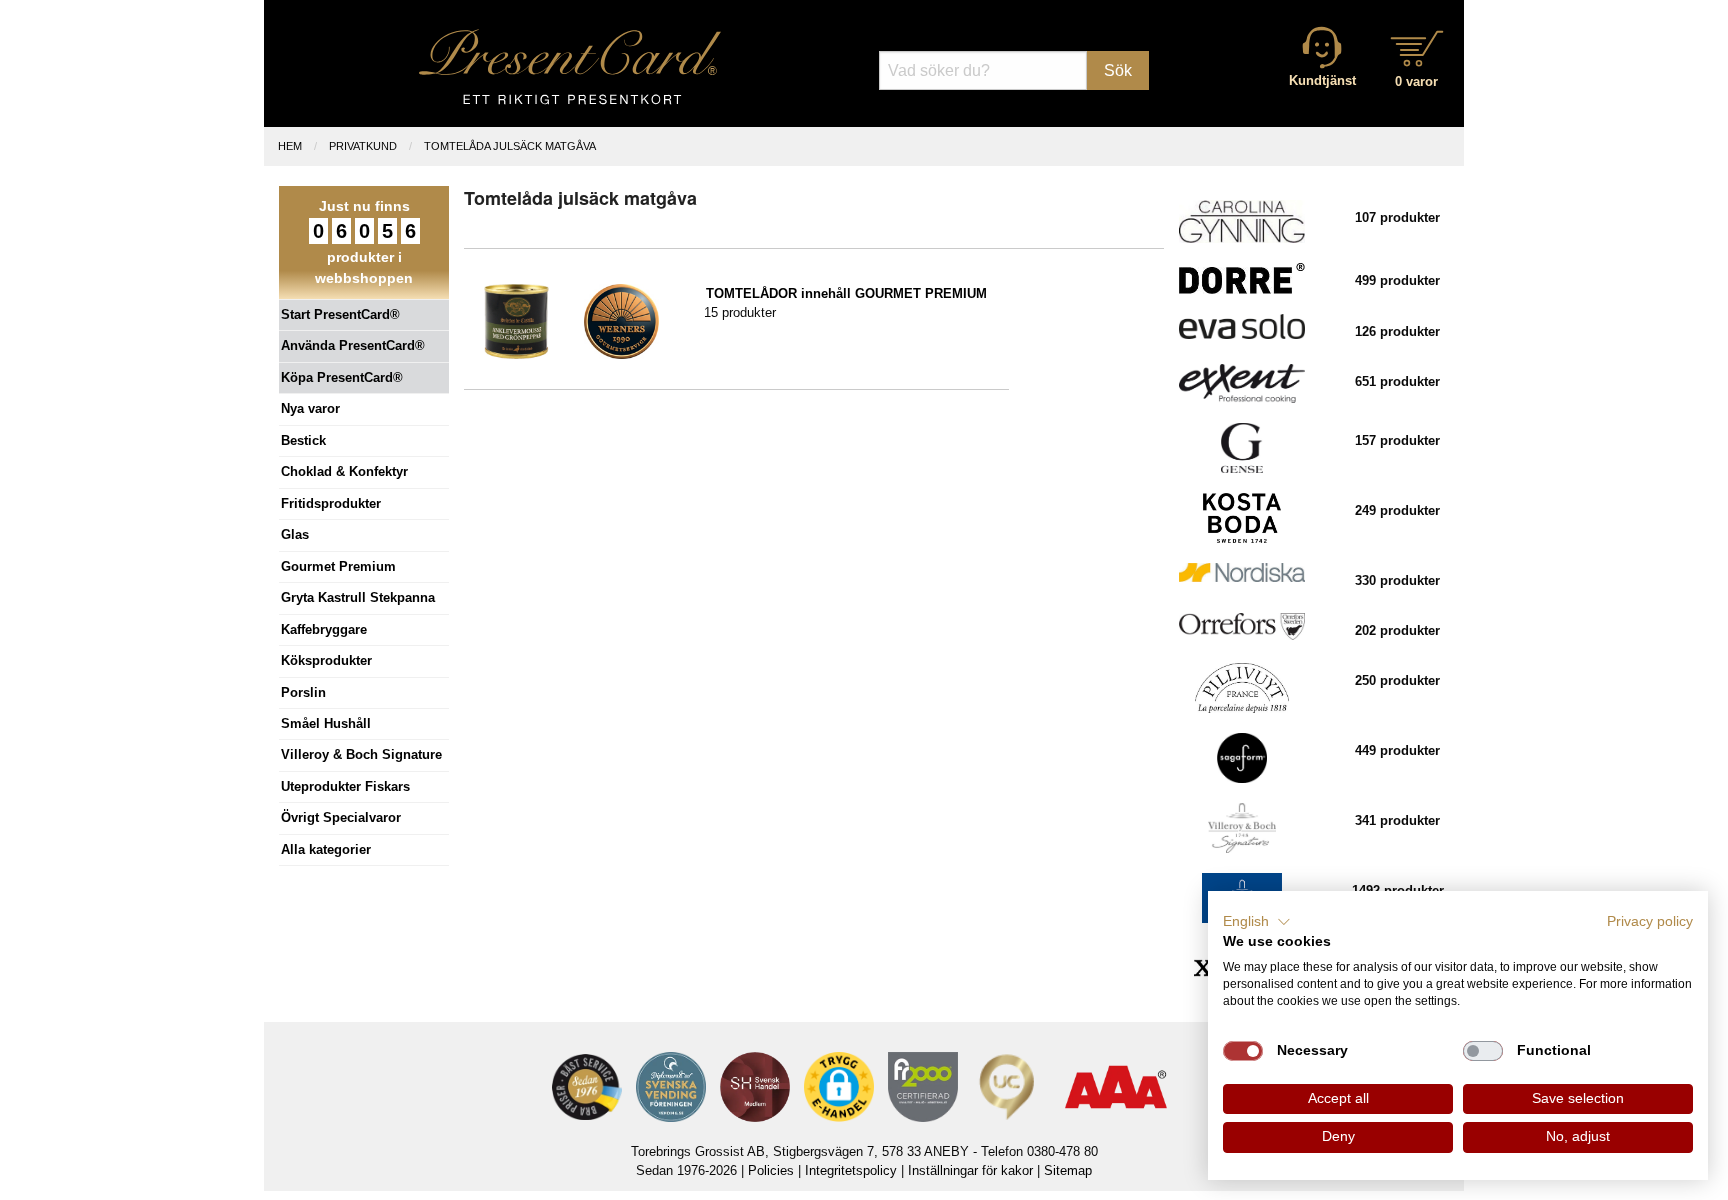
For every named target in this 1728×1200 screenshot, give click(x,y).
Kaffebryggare (324, 629)
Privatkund (363, 146)
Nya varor (310, 408)
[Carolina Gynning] (1242, 220)
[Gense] (1242, 447)
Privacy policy (1650, 921)
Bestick (303, 440)
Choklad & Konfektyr (344, 471)
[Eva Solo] (1242, 325)
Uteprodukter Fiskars (345, 786)
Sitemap (1068, 1170)
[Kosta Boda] (1241, 517)
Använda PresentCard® (353, 345)
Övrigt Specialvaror (341, 817)
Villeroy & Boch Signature (361, 754)
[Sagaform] (1242, 757)
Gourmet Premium (338, 566)
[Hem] (570, 66)
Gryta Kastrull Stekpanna (358, 597)
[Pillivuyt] (1241, 687)
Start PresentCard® (340, 314)
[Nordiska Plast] (1242, 571)
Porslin (303, 692)
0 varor (1416, 81)
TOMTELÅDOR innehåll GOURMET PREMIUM (846, 293)
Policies (771, 1170)
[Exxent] (1242, 382)
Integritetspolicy (851, 1170)
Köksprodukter (326, 660)
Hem (290, 146)
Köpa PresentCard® (342, 377)
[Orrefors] (1242, 625)
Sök (1118, 70)
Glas (295, 534)
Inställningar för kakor (970, 1170)
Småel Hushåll (326, 723)
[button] (1257, 922)
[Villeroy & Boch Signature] (1242, 827)
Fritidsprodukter (331, 503)
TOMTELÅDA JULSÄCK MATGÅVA (510, 146)
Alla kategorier (326, 849)
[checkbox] (1243, 1051)
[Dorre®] (1242, 277)
